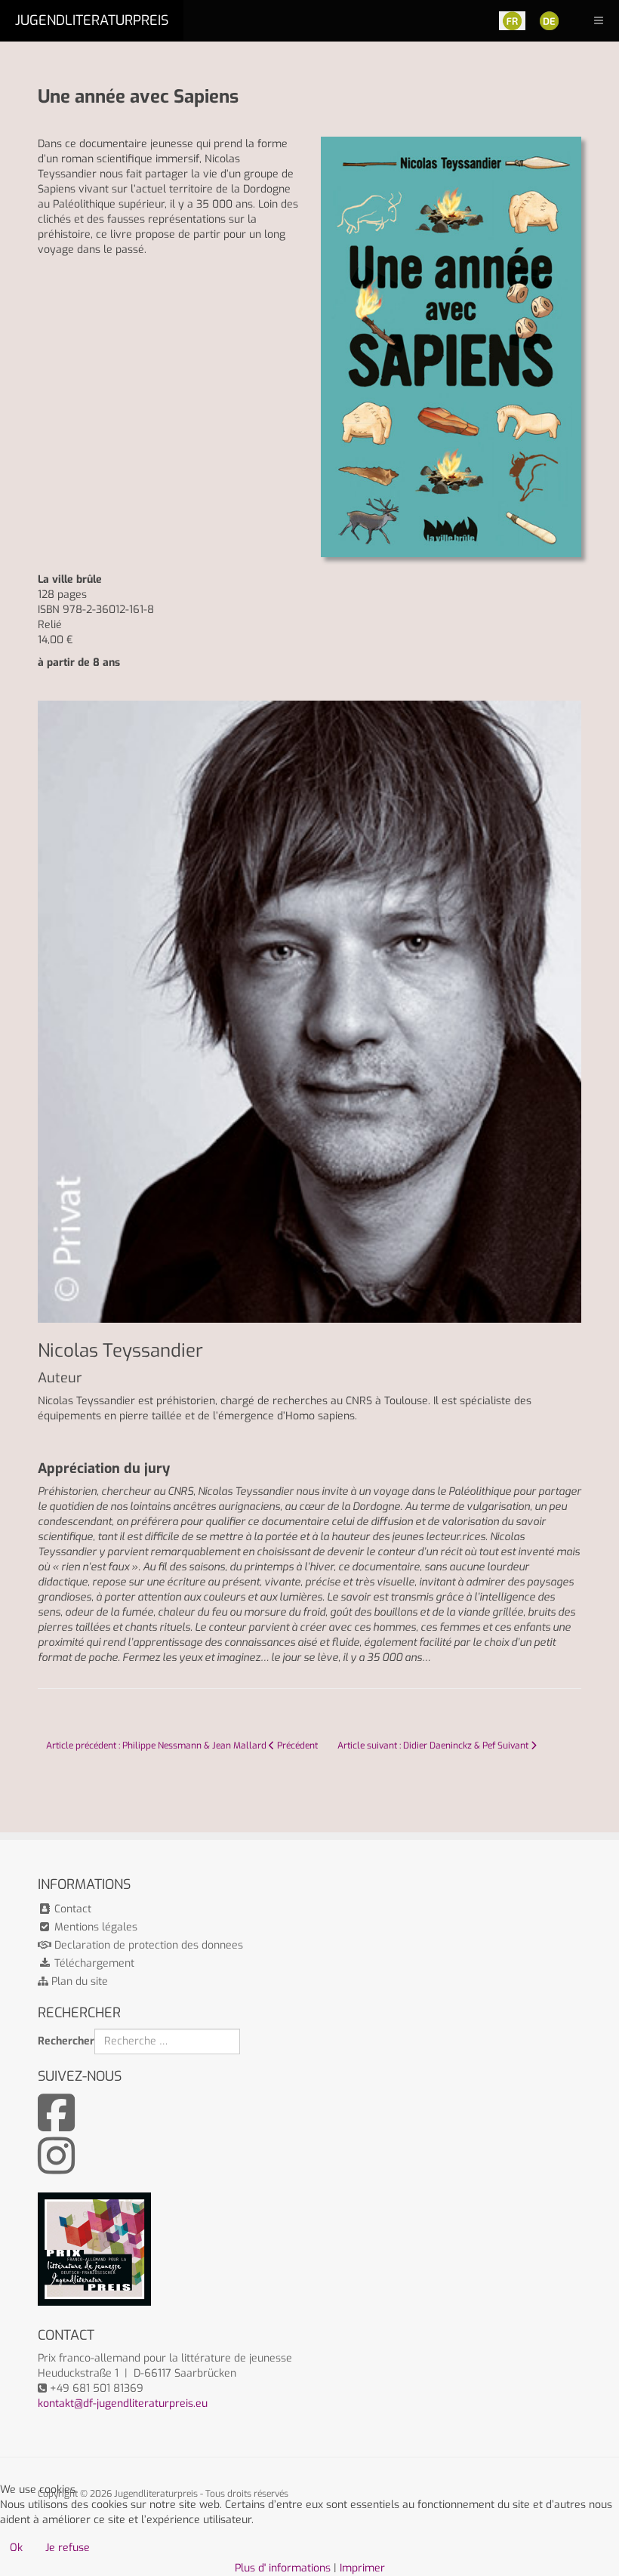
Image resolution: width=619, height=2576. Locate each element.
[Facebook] (56, 2125)
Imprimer (362, 2568)
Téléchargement (93, 1963)
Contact (71, 1909)
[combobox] (167, 2041)
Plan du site (78, 1981)
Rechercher (66, 2041)
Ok (16, 2548)
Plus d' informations (283, 2568)
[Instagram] (56, 2168)
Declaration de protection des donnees (147, 1945)
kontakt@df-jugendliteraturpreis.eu (123, 2403)
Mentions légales (94, 1927)
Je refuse (68, 2548)
